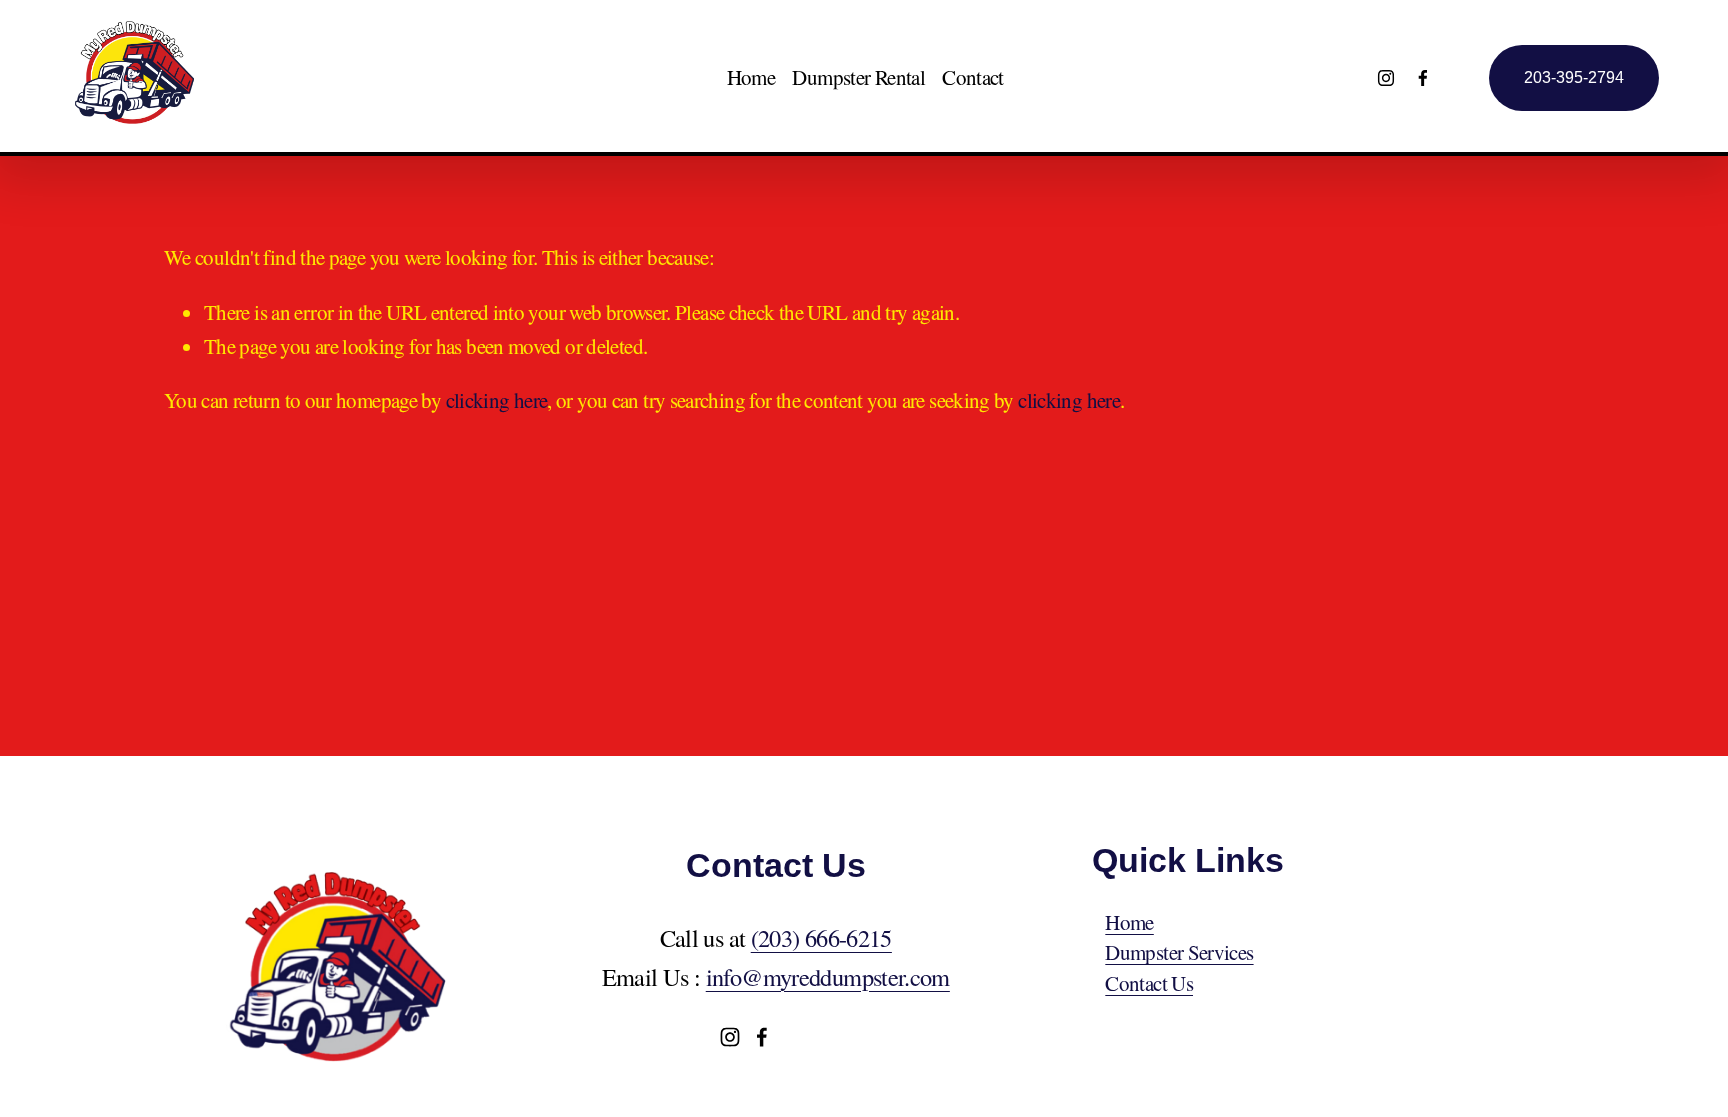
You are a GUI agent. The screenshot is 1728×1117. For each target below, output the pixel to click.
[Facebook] (1423, 78)
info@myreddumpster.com (828, 976)
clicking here (497, 400)
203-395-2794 (1574, 77)
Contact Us (1149, 983)
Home (751, 77)
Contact (973, 77)
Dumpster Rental (858, 77)
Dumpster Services (1179, 952)
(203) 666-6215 (821, 937)
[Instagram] (1386, 78)
